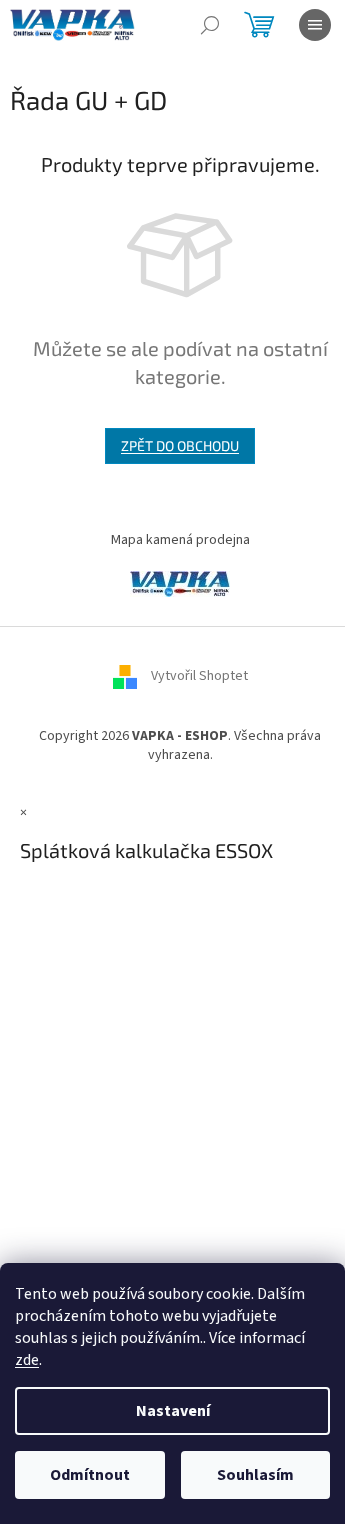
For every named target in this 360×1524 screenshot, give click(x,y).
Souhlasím (255, 1475)
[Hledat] (210, 25)
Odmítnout (90, 1475)
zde (27, 1360)
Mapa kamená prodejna (180, 540)
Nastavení (173, 1411)
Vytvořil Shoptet (199, 676)
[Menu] (315, 25)
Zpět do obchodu (180, 445)
